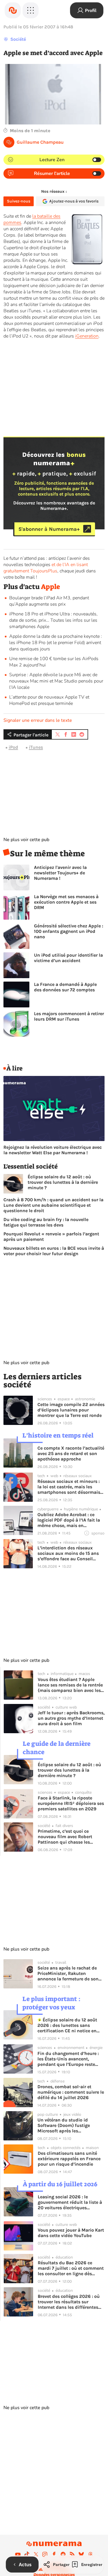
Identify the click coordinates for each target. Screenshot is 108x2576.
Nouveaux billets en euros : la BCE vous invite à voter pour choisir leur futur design (54, 1251)
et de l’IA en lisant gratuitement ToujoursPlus (46, 568)
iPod (13, 747)
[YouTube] (18, 2554)
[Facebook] (54, 2554)
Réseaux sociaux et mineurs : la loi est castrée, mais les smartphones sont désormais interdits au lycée (69, 1487)
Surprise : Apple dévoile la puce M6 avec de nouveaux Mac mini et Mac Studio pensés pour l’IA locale (56, 681)
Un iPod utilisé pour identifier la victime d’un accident (68, 958)
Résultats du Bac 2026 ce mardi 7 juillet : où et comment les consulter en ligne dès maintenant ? (71, 2268)
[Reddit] (63, 2554)
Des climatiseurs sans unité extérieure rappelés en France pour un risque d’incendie (69, 2159)
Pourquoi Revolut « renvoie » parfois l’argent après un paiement (51, 1237)
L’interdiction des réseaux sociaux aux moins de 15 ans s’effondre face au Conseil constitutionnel (68, 1553)
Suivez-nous (19, 201)
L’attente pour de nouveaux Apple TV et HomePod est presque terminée (49, 700)
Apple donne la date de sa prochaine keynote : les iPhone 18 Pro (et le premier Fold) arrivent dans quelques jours (56, 643)
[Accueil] (13, 10)
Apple (51, 587)
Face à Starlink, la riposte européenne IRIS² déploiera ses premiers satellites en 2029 (71, 1803)
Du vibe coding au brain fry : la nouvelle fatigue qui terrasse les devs (46, 1222)
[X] (36, 2554)
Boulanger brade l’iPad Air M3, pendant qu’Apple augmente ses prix (49, 601)
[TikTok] (27, 2554)
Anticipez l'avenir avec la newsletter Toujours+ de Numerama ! (60, 873)
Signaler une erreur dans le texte (38, 720)
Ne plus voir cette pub (26, 840)
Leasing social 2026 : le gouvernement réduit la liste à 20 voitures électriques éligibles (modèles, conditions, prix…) (71, 2202)
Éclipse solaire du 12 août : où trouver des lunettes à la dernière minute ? (63, 1182)
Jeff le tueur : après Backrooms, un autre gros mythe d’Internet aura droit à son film (71, 1718)
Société (18, 39)
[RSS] (72, 2554)
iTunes (36, 747)
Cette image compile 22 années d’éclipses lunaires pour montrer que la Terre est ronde (71, 1410)
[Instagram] (45, 2554)
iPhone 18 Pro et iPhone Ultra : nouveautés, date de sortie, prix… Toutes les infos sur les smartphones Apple (53, 620)
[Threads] (90, 2554)
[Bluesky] (81, 2554)
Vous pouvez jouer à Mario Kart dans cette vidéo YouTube (71, 2233)
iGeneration (87, 336)
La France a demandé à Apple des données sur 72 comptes (65, 987)
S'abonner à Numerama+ (49, 529)
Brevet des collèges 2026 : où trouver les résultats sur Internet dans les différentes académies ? (69, 2302)
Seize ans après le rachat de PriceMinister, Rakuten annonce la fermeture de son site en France (68, 1973)
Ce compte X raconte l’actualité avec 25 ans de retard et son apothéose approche (71, 1453)
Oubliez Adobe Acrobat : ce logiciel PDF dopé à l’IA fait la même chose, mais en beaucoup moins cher (69, 1520)
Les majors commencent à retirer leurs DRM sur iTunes (69, 1016)
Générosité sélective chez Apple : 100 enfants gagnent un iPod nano (69, 931)
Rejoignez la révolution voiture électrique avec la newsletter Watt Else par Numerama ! (53, 1150)
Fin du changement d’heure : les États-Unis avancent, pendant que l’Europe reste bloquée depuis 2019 (68, 2059)
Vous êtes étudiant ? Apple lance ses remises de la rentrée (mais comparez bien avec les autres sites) (70, 1685)
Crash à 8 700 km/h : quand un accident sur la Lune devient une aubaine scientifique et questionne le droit (53, 1205)
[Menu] (31, 10)
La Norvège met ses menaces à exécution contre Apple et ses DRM (66, 902)
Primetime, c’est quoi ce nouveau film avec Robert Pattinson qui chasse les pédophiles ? (65, 1837)
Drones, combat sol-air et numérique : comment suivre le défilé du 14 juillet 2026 (71, 2092)
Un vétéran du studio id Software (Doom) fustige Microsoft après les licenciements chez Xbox (64, 2125)
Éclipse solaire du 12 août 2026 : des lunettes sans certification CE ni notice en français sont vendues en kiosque (67, 2025)
